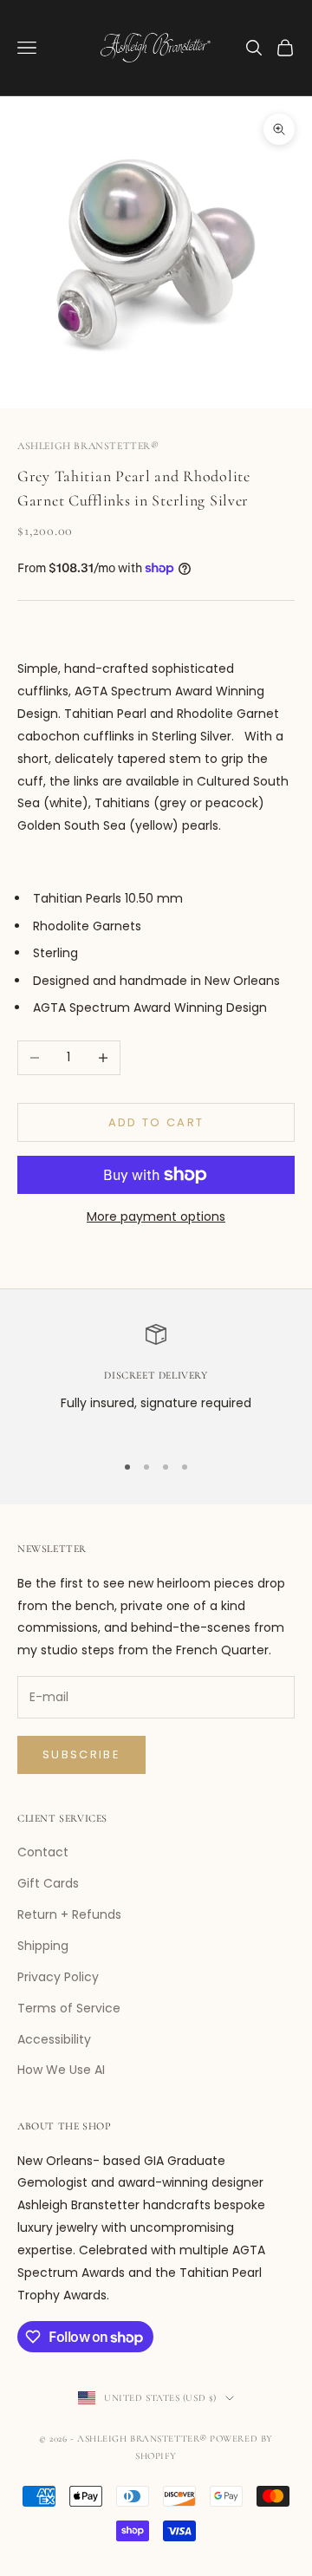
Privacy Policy (58, 1977)
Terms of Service (69, 2008)
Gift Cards (48, 1883)
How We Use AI (61, 2070)
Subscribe (81, 1754)
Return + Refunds (69, 1914)
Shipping (43, 1946)
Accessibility (54, 2039)
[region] (156, 1380)
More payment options (156, 1216)
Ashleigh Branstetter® (88, 446)
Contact (43, 1852)
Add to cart (156, 1122)
